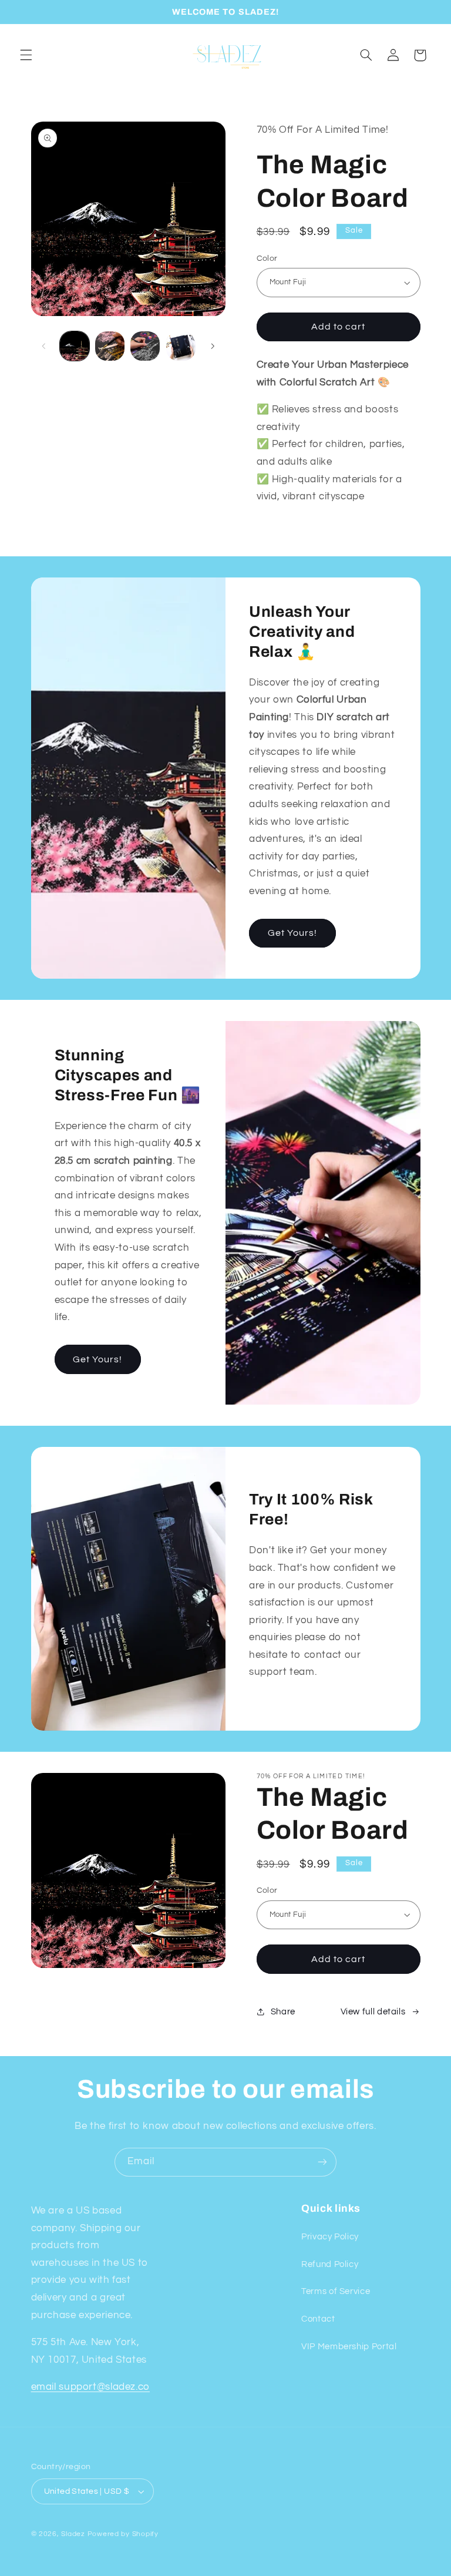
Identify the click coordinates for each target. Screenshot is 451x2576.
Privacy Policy (330, 2237)
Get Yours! (293, 933)
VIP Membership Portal (349, 2347)
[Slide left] (44, 346)
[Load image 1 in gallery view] (75, 346)
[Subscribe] (322, 2162)
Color (267, 258)
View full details (373, 2012)
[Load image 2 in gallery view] (110, 346)
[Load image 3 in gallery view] (145, 346)
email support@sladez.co (91, 2387)
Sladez (73, 2534)
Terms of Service (336, 2291)
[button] (26, 55)
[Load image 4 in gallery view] (181, 346)
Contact (318, 2319)
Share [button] (283, 2012)
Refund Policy (330, 2264)
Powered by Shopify (123, 2534)
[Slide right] (213, 346)
